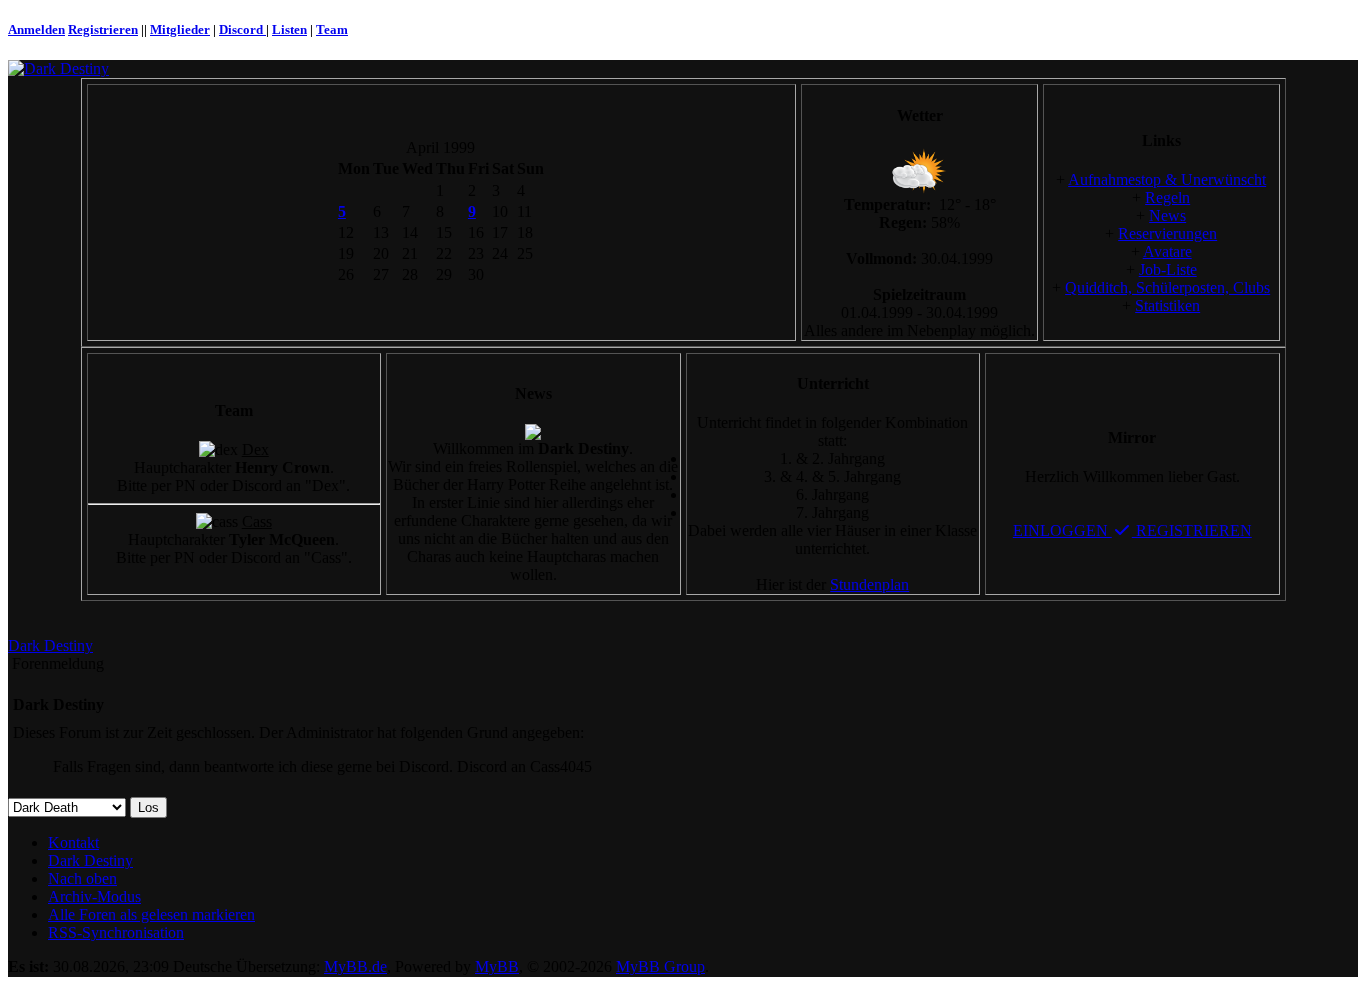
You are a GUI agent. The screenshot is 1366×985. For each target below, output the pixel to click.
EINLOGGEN (1062, 530)
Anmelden (36, 29)
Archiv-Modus (94, 896)
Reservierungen (1167, 233)
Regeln (1167, 197)
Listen (289, 29)
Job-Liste (1168, 269)
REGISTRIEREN (1192, 530)
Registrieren (103, 29)
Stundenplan (869, 584)
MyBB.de (355, 966)
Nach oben (82, 878)
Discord (242, 29)
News (1167, 215)
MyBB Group (660, 966)
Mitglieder (180, 29)
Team (332, 29)
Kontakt (73, 842)
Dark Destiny (50, 645)
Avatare (1167, 251)
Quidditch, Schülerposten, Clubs (1167, 287)
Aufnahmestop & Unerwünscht (1167, 179)
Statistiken (1167, 305)
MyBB (497, 966)
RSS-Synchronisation (116, 932)
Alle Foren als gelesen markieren (151, 914)
